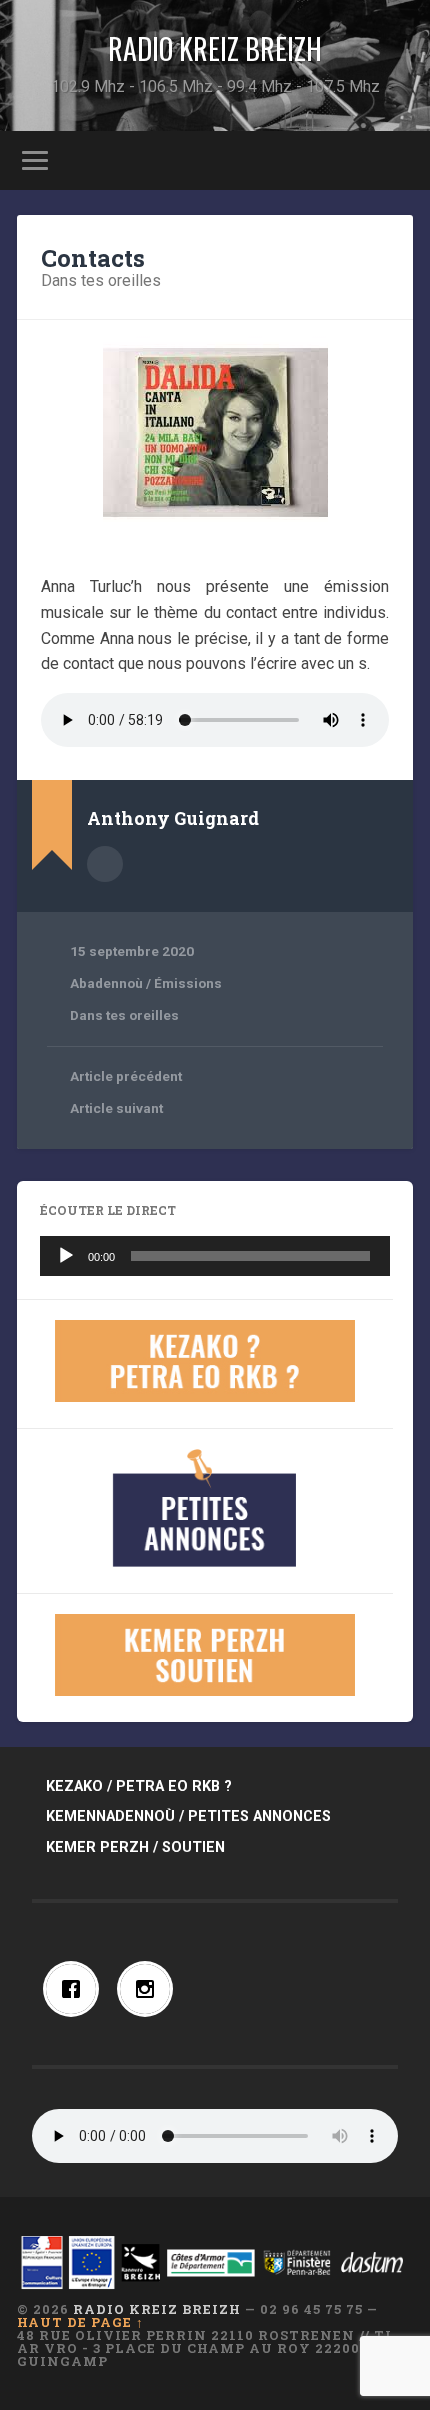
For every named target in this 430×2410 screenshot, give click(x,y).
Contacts (93, 258)
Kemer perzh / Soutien (135, 1847)
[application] (215, 1256)
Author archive (105, 864)
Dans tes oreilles (101, 280)
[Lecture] (66, 1256)
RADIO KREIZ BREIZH (215, 48)
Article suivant (116, 1108)
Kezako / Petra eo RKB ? (139, 1786)
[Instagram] (150, 1989)
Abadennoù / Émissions (146, 983)
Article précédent (126, 1076)
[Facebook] (76, 1989)
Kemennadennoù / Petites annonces (188, 1816)
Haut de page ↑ (80, 2322)
